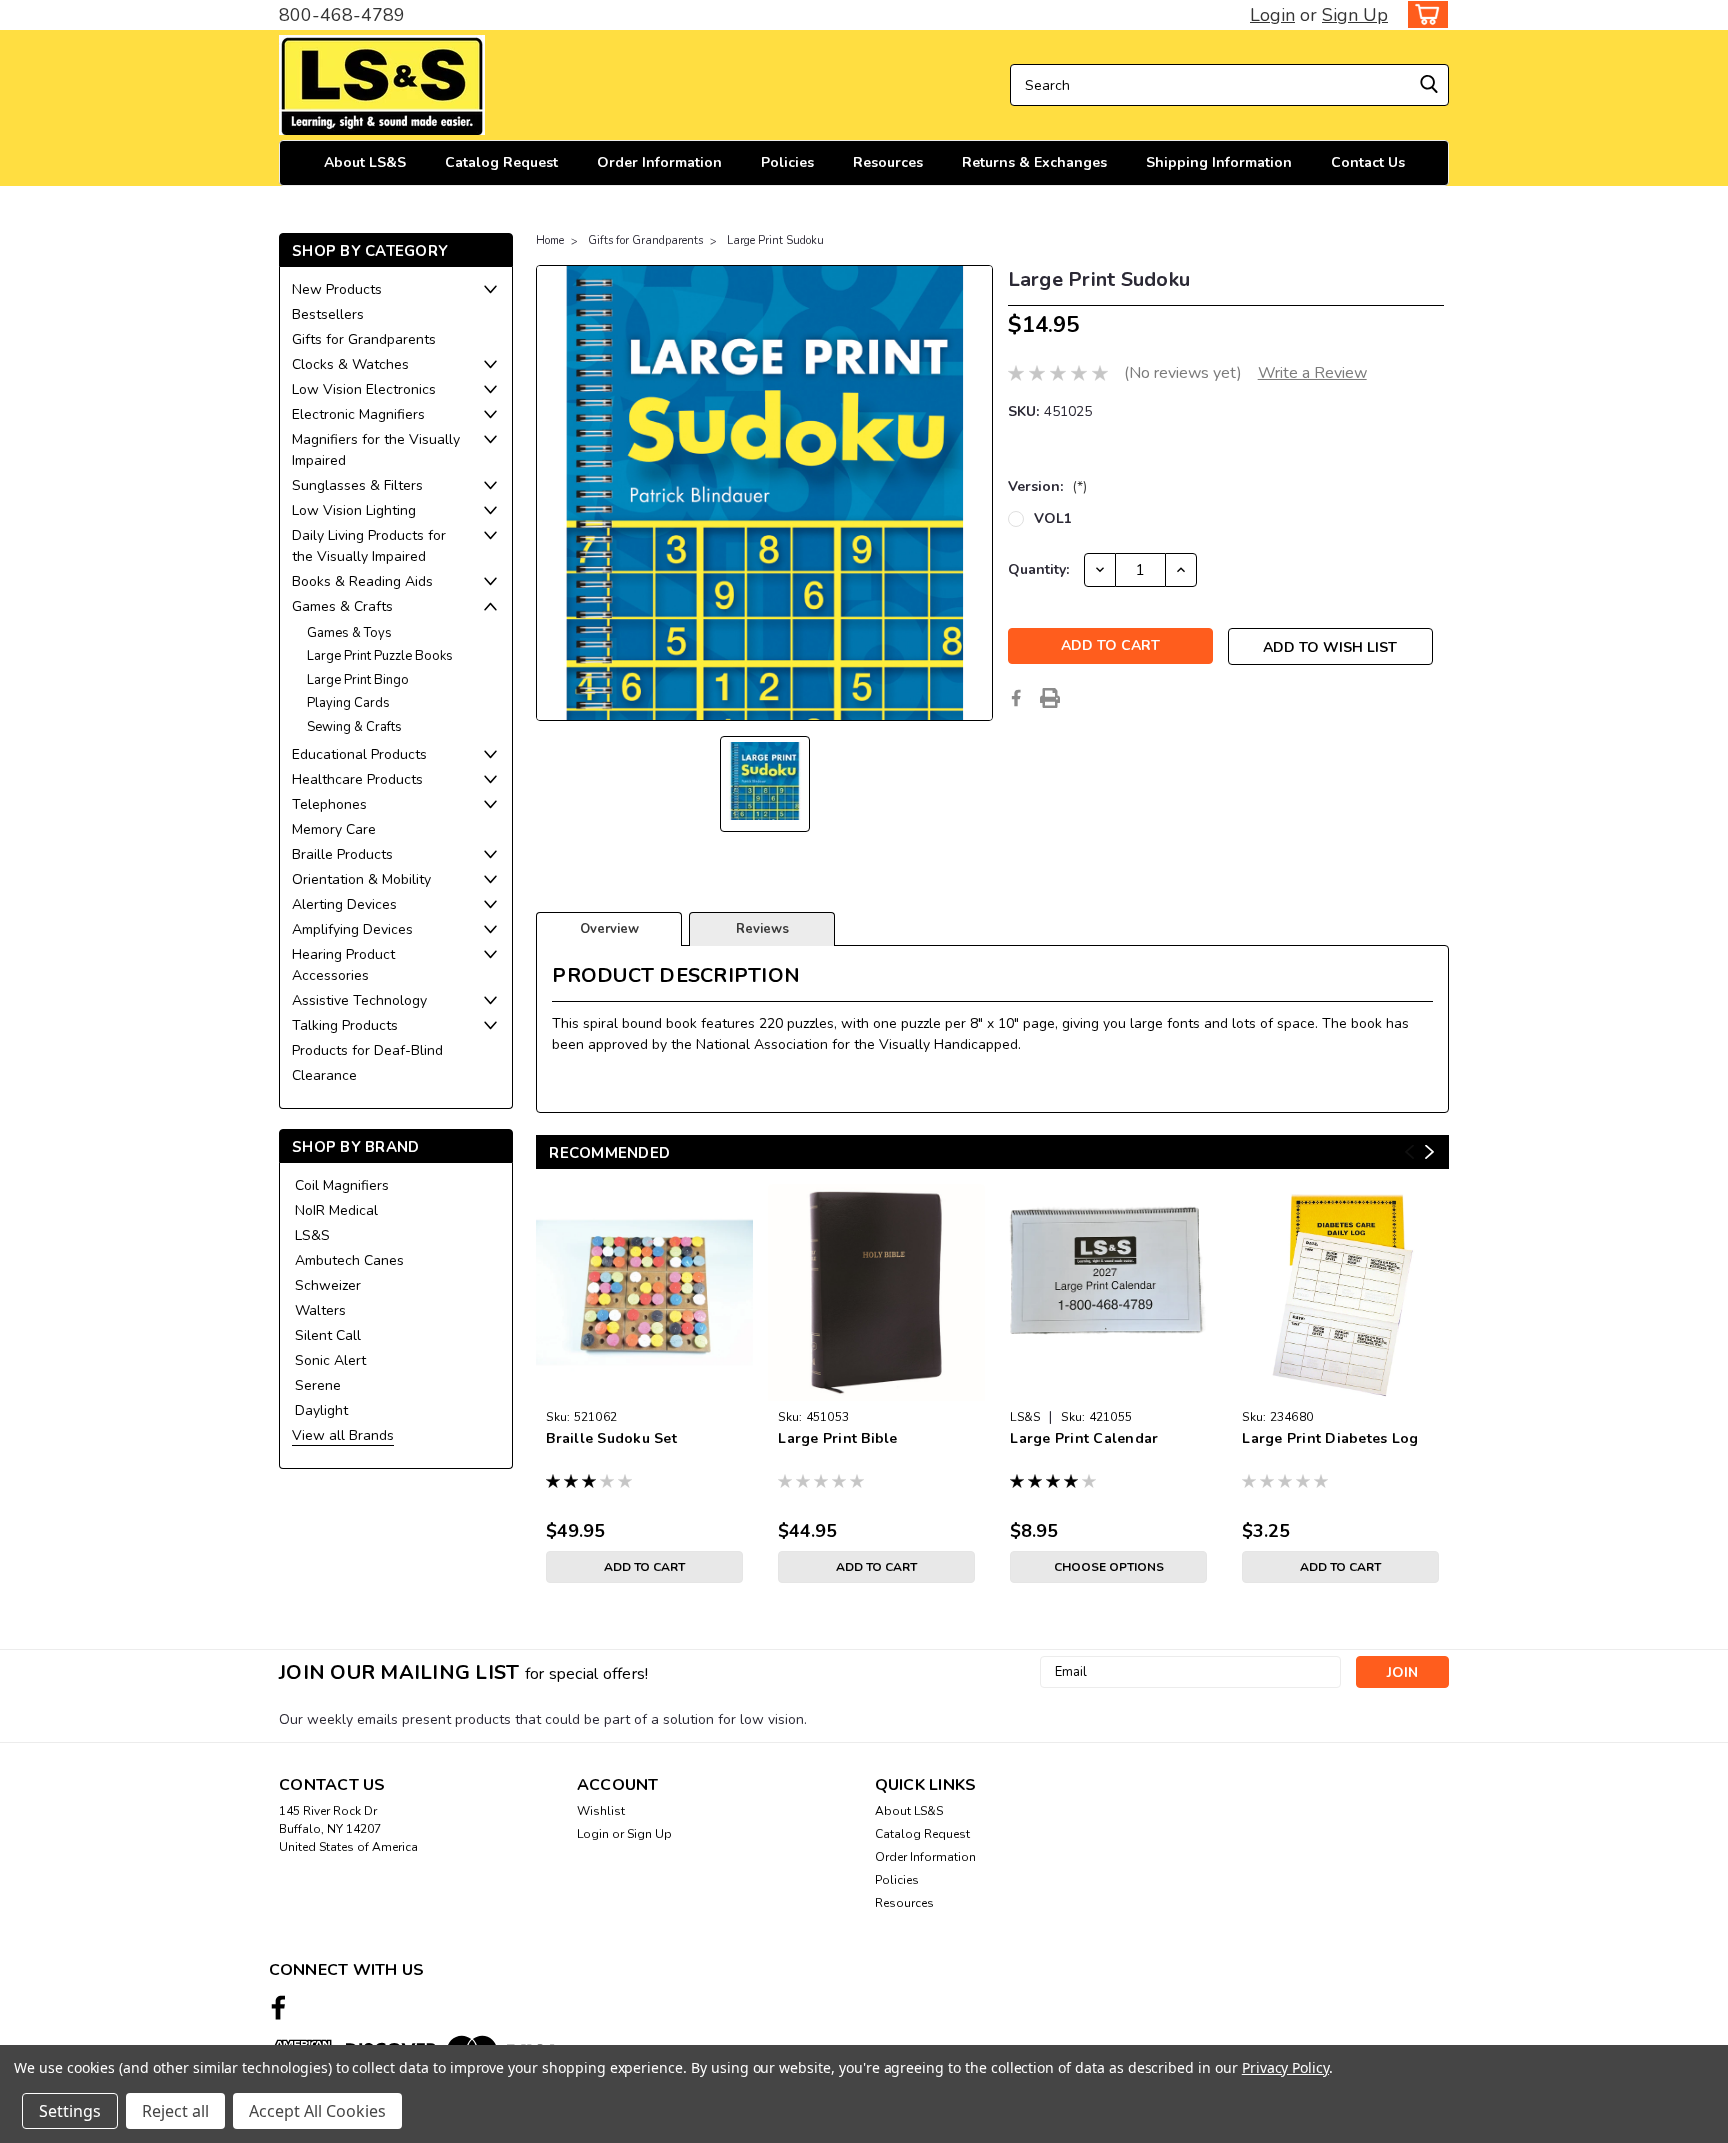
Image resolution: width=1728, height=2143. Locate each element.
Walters (320, 1310)
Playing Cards (348, 703)
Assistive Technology (359, 1000)
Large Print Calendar (1084, 1438)
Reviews (762, 929)
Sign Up (1355, 15)
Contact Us (1368, 162)
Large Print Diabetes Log (1330, 1438)
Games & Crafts (342, 606)
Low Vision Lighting (354, 510)
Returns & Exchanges (1034, 162)
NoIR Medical (336, 1210)
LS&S (312, 1235)
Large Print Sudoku (775, 240)
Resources (888, 162)
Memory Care (334, 829)
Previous (1409, 1152)
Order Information (659, 162)
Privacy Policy (1285, 2067)
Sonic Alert (330, 1360)
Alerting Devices (344, 904)
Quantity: (1038, 569)
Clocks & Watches (350, 364)
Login (1272, 15)
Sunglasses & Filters (357, 485)
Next (1429, 1152)
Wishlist (601, 1811)
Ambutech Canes (349, 1260)
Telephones (329, 804)
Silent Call (328, 1335)
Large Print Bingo (358, 680)
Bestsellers (328, 314)
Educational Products (359, 754)
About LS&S (365, 162)
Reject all (175, 2111)
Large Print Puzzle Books (380, 656)
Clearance (324, 1075)
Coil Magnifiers (342, 1185)
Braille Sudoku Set (611, 1438)
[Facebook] (1016, 698)
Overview (609, 929)
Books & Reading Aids (362, 581)
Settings (70, 2111)
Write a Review (1312, 373)
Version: (1047, 486)
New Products (337, 289)
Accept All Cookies (317, 2111)
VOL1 (1053, 518)
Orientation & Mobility (361, 879)
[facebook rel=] (278, 2007)
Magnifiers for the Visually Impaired (376, 450)
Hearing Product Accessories (343, 965)
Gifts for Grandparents (364, 339)
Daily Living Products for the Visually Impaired (369, 546)
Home (550, 240)
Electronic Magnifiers (358, 414)
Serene (318, 1385)
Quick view (644, 1385)
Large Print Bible (837, 1438)
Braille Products (342, 854)
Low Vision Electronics (364, 389)
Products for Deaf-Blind (367, 1050)
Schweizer (328, 1285)
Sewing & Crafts (354, 727)
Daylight (321, 1410)
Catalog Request (501, 162)
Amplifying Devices (352, 929)
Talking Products (345, 1025)
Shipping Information (1219, 162)
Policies (787, 162)
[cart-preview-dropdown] (1423, 14)
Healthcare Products (357, 779)
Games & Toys (349, 633)
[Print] (1050, 698)
